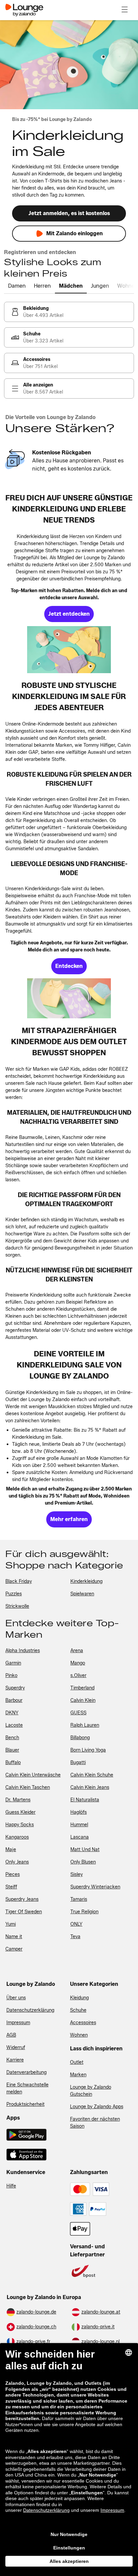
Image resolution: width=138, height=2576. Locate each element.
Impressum (18, 2023)
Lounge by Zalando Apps (97, 2107)
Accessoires (83, 2023)
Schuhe (78, 2010)
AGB (11, 2035)
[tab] (17, 286)
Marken (78, 2075)
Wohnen (79, 2035)
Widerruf (16, 2048)
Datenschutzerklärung (30, 2010)
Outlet (77, 2062)
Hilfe (11, 2186)
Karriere (15, 2060)
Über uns (16, 1998)
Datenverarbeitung (26, 2072)
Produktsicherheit (25, 2104)
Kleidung (79, 1998)
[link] (69, 312)
